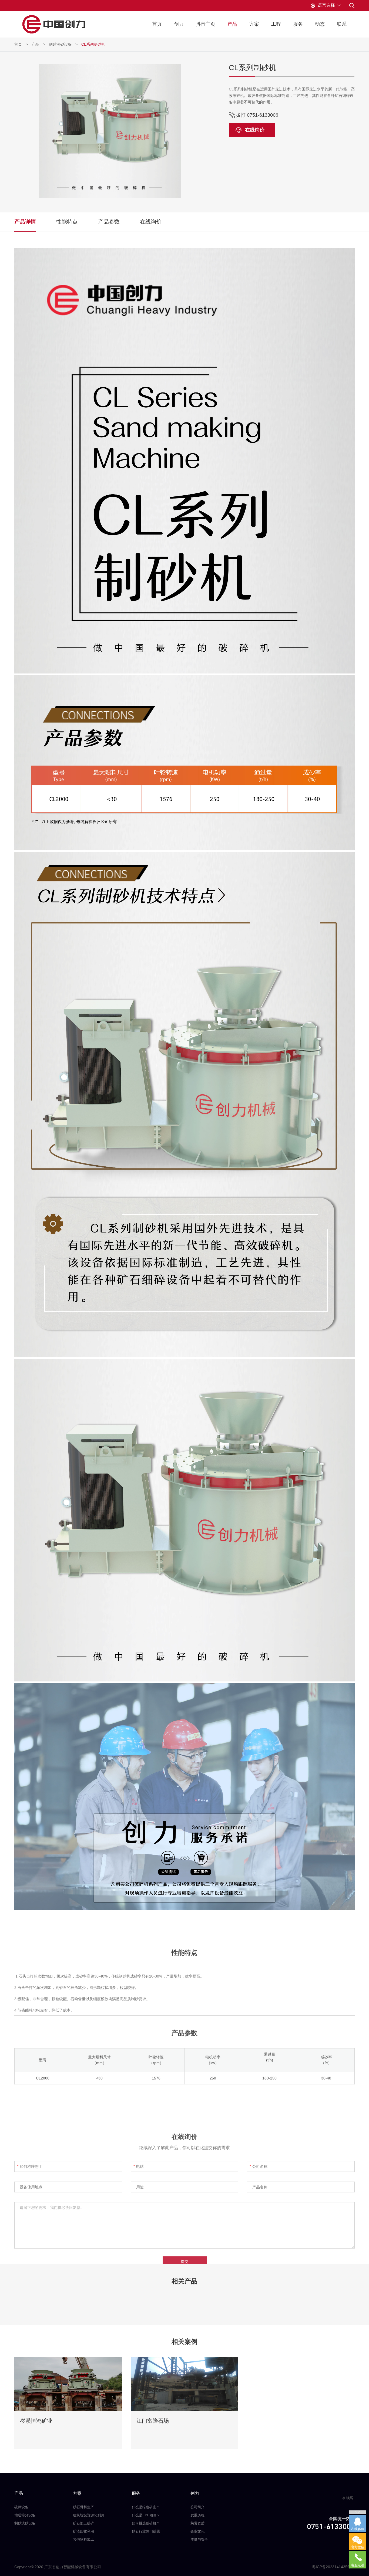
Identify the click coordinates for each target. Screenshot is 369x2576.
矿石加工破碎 (83, 2523)
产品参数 (109, 222)
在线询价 (255, 130)
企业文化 (197, 2531)
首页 (157, 24)
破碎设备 (21, 2507)
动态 (320, 24)
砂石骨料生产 (83, 2507)
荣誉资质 (197, 2523)
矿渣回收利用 (83, 2531)
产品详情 (25, 222)
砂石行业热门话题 (146, 2531)
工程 (276, 24)
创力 (179, 24)
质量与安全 (199, 2539)
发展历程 (197, 2515)
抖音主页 (206, 24)
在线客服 (348, 2500)
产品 (232, 24)
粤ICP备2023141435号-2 (333, 2567)
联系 (342, 24)
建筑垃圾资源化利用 (89, 2515)
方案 (254, 24)
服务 (298, 24)
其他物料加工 (83, 2539)
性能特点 (67, 222)
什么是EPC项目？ (146, 2515)
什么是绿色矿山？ (146, 2507)
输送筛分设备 (25, 2515)
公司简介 (197, 2507)
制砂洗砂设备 (60, 44)
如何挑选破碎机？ (146, 2523)
